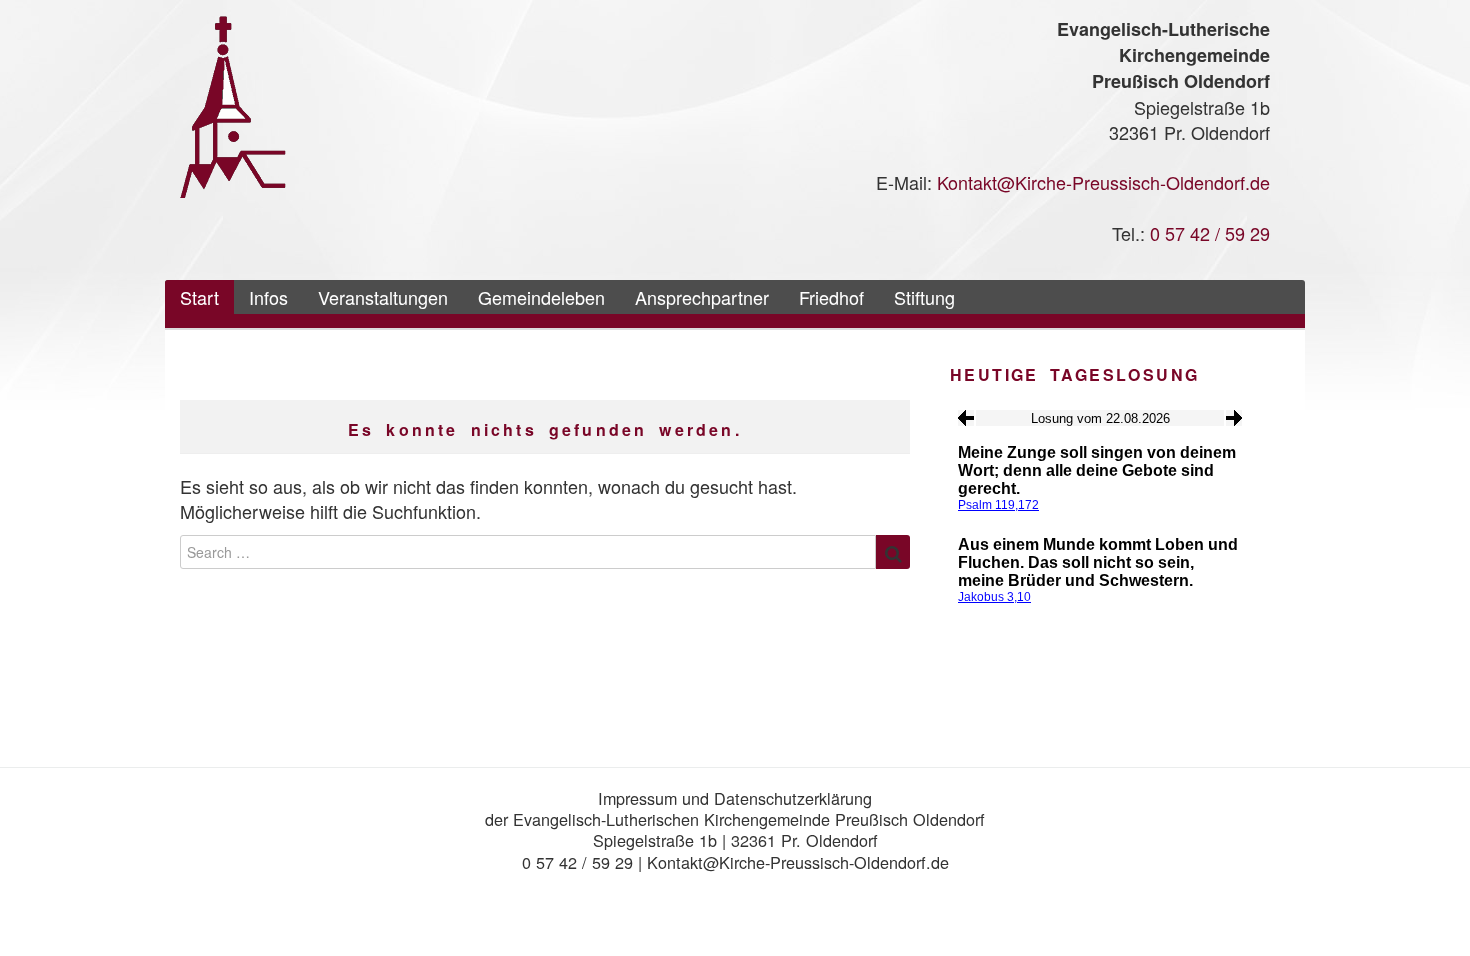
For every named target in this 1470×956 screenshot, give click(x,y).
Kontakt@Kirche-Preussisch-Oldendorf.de (1103, 182)
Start (199, 297)
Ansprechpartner (702, 297)
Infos (268, 297)
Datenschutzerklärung (793, 798)
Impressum (637, 798)
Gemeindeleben (541, 297)
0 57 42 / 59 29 (1210, 233)
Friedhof (831, 297)
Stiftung (924, 297)
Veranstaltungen (383, 297)
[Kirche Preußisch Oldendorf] (233, 104)
